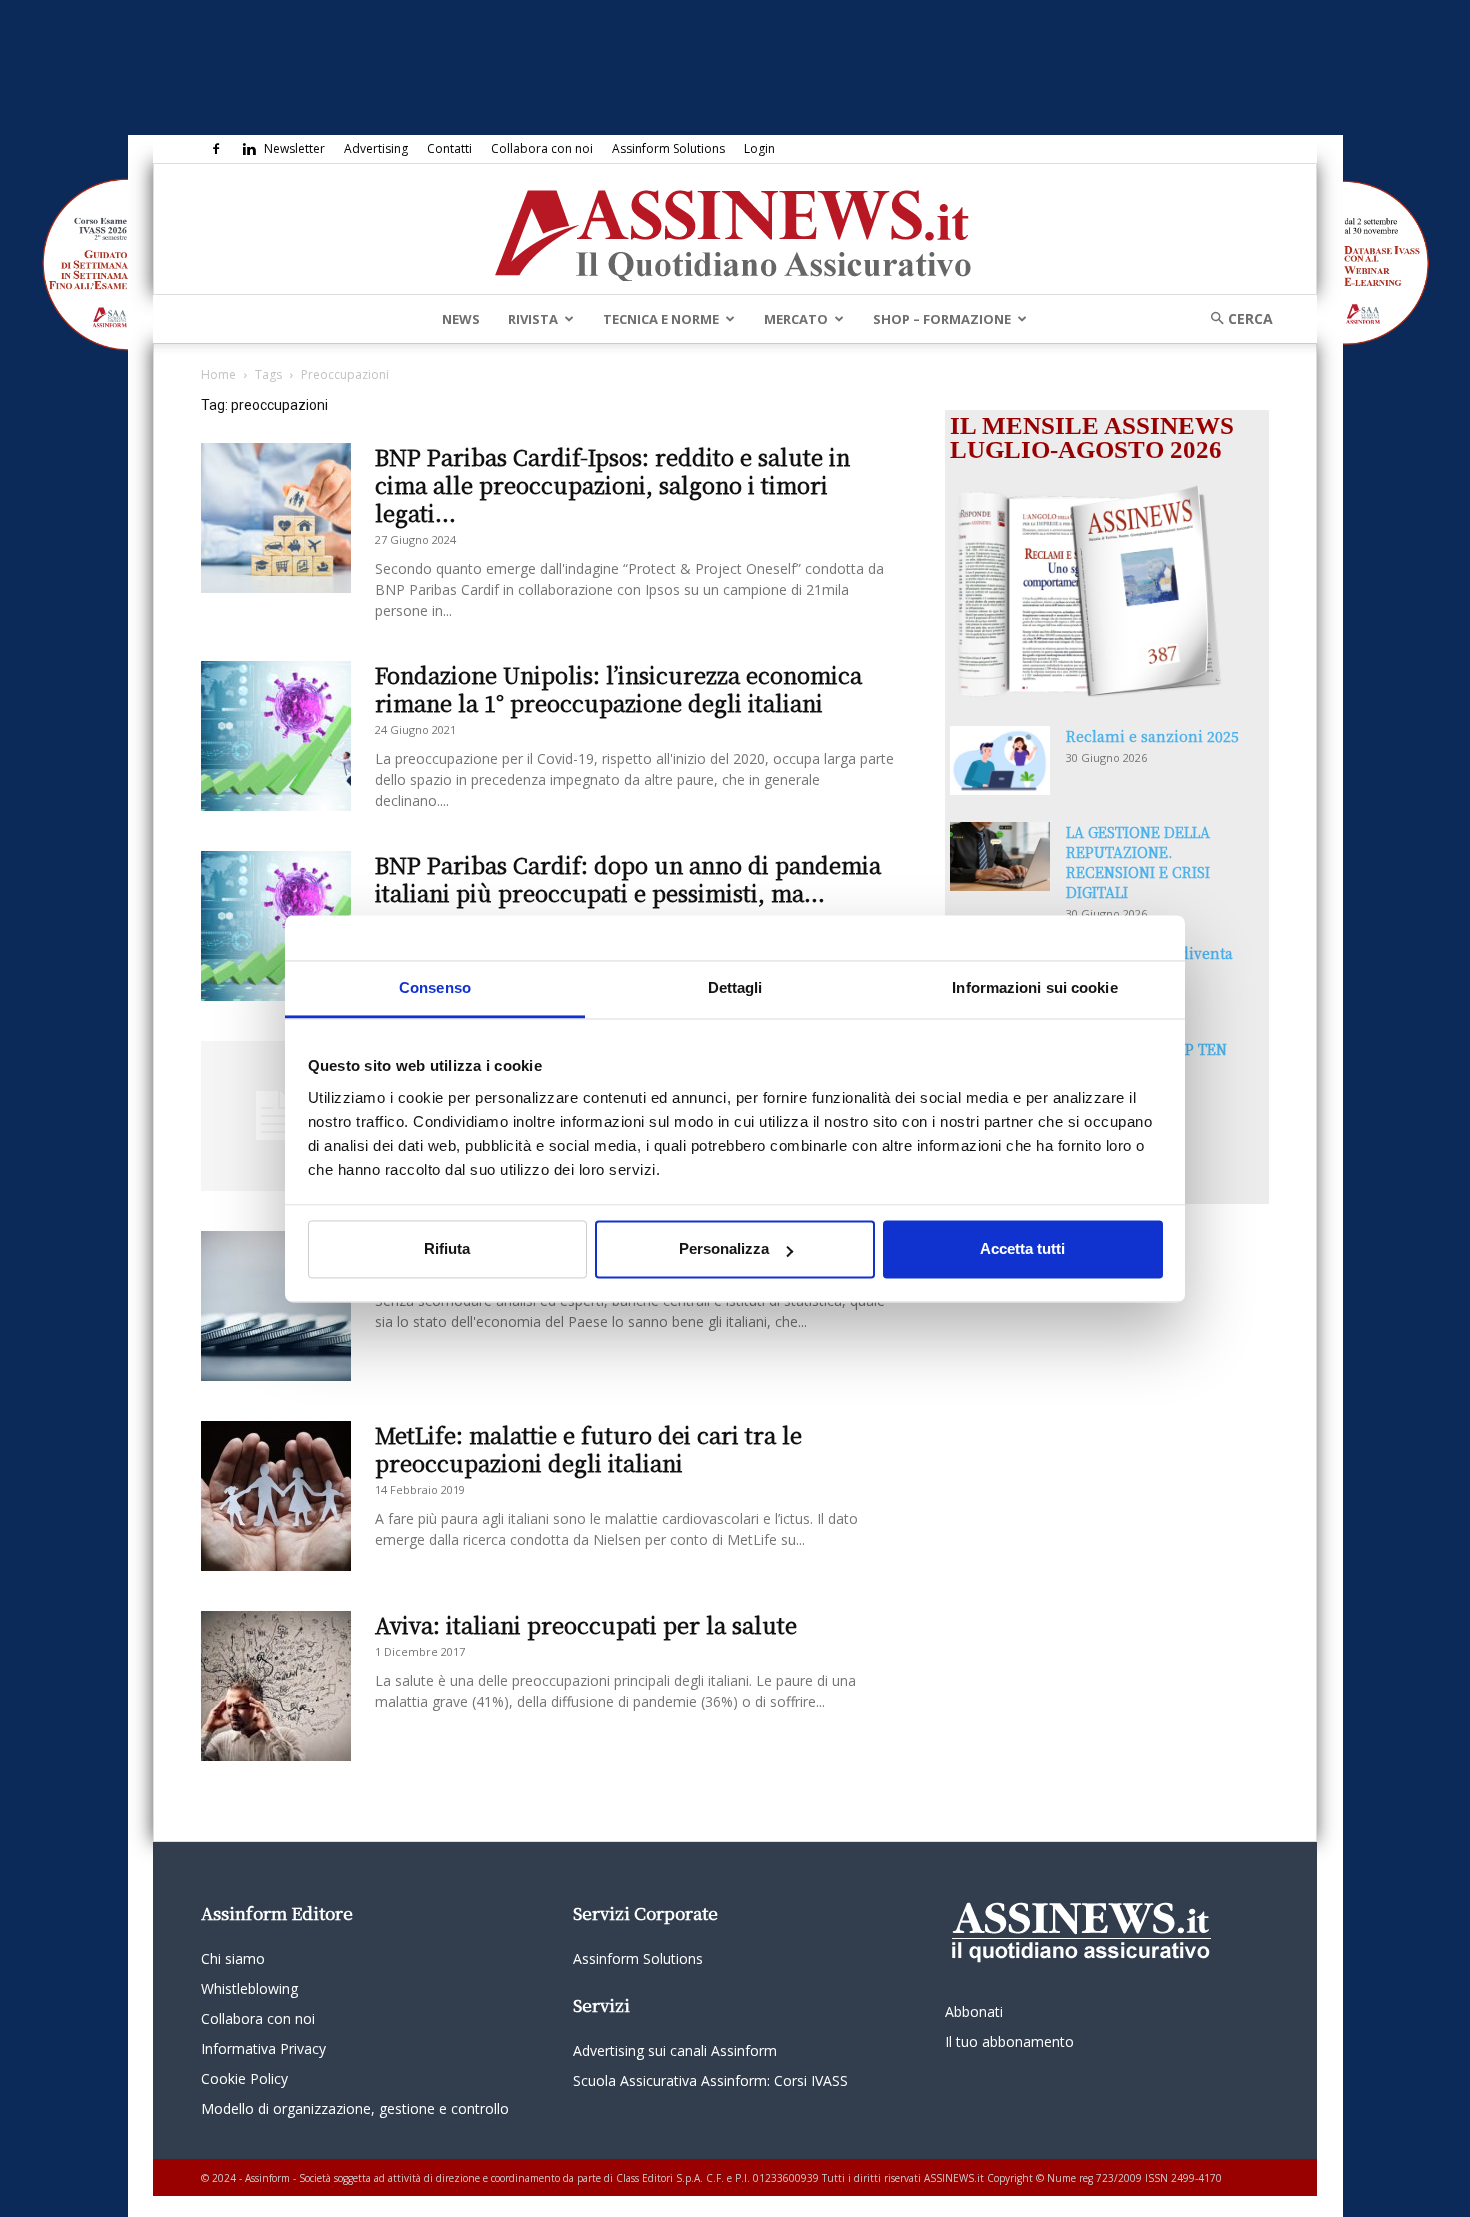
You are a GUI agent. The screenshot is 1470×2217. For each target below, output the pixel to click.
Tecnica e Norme (661, 319)
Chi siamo (233, 1958)
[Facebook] (216, 149)
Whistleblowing (249, 1988)
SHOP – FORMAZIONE (942, 319)
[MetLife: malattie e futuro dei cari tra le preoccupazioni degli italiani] (276, 1496)
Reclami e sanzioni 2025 (1152, 736)
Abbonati (974, 2011)
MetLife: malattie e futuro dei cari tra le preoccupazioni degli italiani (588, 1448)
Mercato (796, 319)
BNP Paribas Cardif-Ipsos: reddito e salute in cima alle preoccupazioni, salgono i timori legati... (612, 484)
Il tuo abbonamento (1009, 2041)
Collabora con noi (542, 148)
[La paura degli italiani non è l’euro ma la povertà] (276, 1306)
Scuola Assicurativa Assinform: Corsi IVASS (710, 2080)
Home (218, 374)
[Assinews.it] (735, 230)
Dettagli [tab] (735, 987)
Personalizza (724, 1249)
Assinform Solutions (668, 148)
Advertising (376, 148)
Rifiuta (447, 1249)
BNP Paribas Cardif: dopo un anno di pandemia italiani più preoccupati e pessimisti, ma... (628, 878)
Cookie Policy (244, 2078)
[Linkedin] (249, 149)
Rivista (533, 319)
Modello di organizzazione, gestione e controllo (355, 2108)
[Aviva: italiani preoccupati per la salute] (276, 1686)
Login (759, 148)
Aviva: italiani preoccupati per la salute (586, 1624)
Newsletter (294, 148)
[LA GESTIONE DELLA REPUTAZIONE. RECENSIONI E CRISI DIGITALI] (1000, 856)
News (461, 319)
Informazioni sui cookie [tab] (1034, 987)
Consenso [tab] (435, 987)
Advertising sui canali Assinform (675, 2050)
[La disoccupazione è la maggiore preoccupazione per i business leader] (276, 1116)
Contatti (449, 148)
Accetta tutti (1022, 1249)
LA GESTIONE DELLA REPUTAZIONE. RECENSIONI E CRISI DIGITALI (1138, 862)
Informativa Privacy (263, 2048)
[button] (1235, 318)
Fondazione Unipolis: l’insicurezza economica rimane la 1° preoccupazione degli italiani (618, 688)
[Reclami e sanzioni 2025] (1000, 760)
